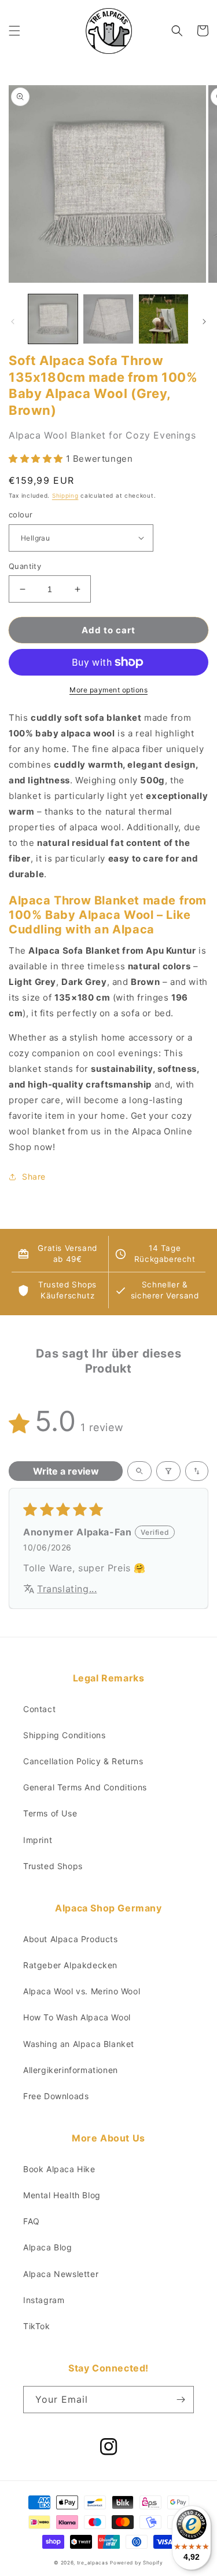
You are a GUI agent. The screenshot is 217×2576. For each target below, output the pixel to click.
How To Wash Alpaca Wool (77, 2017)
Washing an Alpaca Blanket (79, 2044)
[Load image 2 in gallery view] (108, 319)
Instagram (44, 2300)
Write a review (66, 1471)
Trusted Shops (53, 1866)
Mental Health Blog (62, 2195)
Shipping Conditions (64, 1735)
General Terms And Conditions (85, 1787)
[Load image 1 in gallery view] (53, 319)
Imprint (38, 1840)
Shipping (65, 495)
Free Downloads (56, 2096)
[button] (14, 31)
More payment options (108, 690)
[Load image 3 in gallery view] (163, 319)
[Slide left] (13, 322)
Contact (39, 1709)
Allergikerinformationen (71, 2070)
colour (21, 515)
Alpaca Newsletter (61, 2274)
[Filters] (168, 1471)
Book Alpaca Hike (59, 2169)
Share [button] (34, 1176)
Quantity (25, 566)
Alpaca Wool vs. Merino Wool (82, 1991)
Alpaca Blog (48, 2247)
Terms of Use (50, 1813)
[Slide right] (204, 322)
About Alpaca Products (71, 1939)
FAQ (32, 2221)
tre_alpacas (93, 2563)
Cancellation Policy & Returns (83, 1761)
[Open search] (139, 1471)
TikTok (37, 2326)
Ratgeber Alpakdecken (70, 1965)
